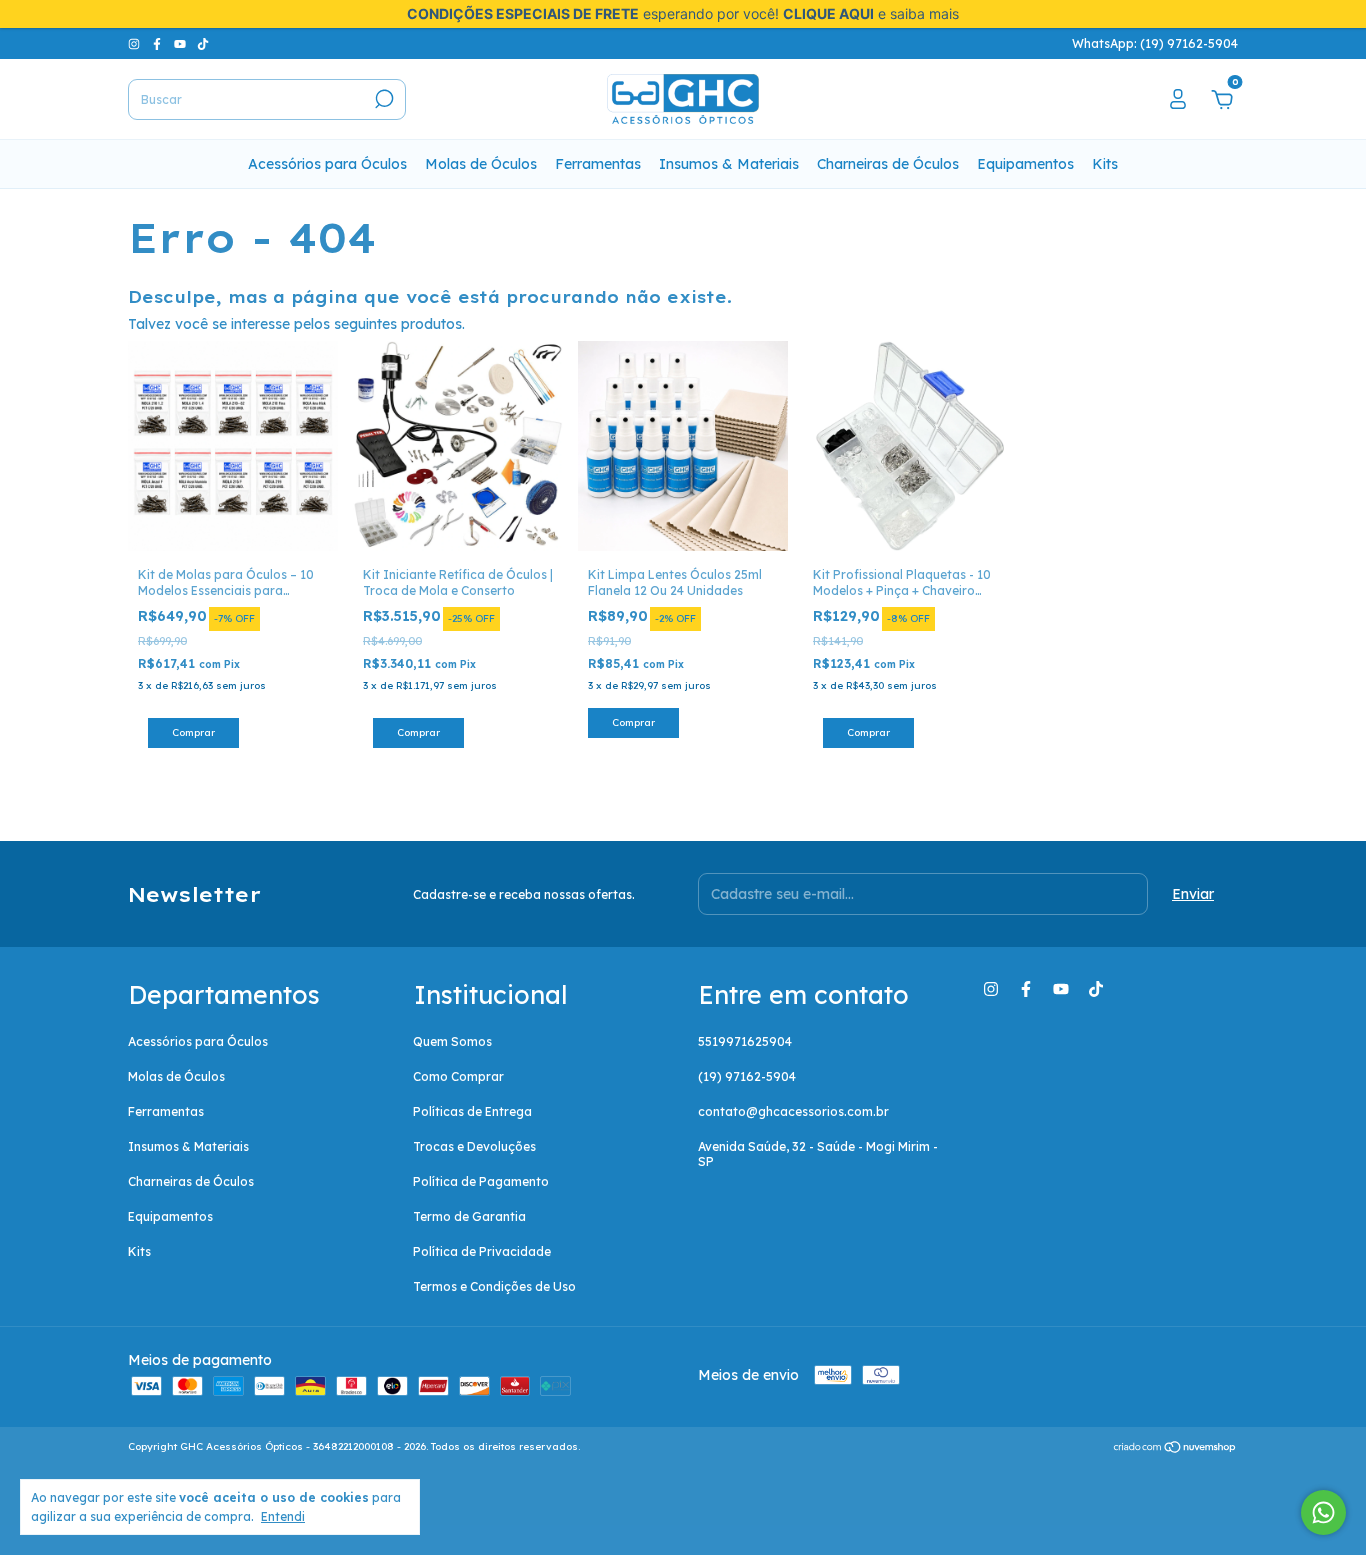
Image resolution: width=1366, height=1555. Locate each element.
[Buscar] (382, 99)
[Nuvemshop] (1175, 1449)
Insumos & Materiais (729, 164)
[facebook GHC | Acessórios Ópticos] (158, 43)
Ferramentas (598, 164)
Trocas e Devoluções (474, 1146)
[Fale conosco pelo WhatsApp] (1323, 1512)
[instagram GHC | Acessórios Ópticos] (135, 43)
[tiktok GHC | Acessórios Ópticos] (203, 43)
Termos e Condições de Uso (494, 1286)
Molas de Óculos (481, 164)
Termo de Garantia (469, 1216)
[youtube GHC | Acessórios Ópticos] (181, 43)
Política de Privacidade (482, 1251)
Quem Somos (452, 1041)
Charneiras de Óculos (888, 164)
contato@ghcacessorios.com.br (793, 1111)
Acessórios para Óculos (327, 164)
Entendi (283, 1516)
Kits (1105, 164)
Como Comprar (458, 1076)
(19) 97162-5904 (747, 1076)
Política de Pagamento (481, 1181)
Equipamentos (1025, 164)
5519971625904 (745, 1041)
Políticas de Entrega (472, 1111)
